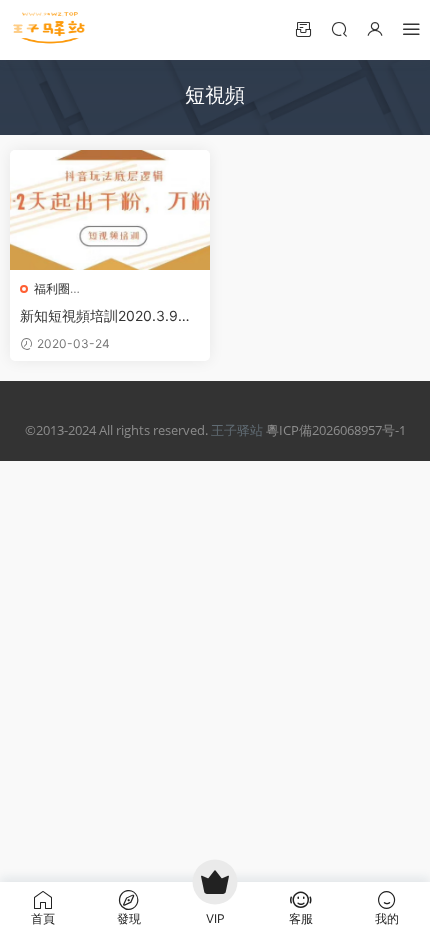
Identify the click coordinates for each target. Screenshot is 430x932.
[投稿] (303, 28)
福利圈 (52, 288)
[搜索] (339, 28)
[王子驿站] (50, 30)
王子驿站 (237, 430)
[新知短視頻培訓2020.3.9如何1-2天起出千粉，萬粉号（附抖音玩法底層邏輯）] (110, 210)
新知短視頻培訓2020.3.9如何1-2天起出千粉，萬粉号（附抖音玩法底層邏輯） (106, 316)
